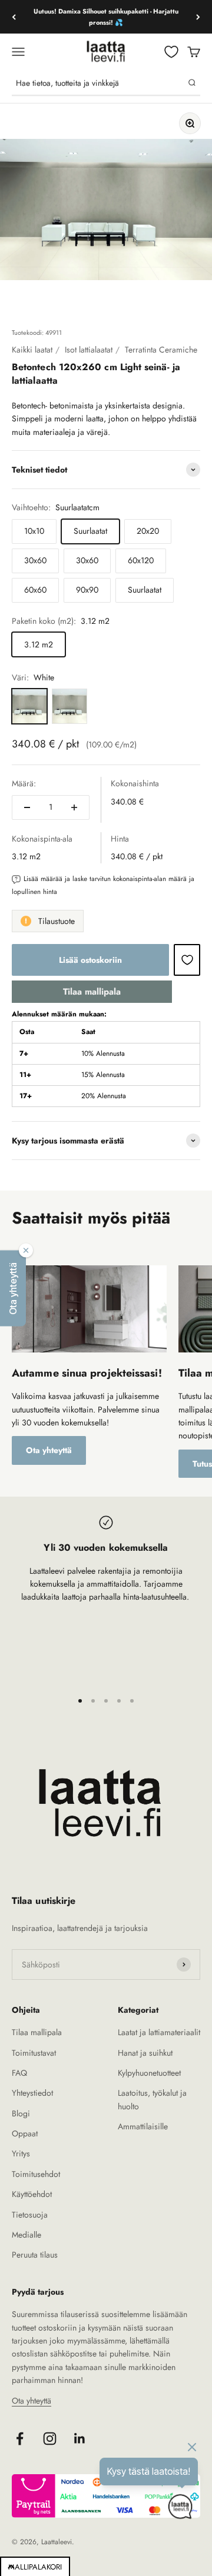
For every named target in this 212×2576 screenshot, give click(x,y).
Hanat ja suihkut (145, 2053)
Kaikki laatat (32, 350)
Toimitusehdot (36, 2174)
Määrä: (24, 783)
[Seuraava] (198, 17)
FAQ (19, 2073)
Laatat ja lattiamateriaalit (159, 2032)
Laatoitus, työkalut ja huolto (152, 2099)
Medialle (26, 2235)
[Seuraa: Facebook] (20, 2439)
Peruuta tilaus (35, 2255)
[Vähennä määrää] (27, 807)
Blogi (21, 2113)
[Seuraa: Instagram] (50, 2439)
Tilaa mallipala (92, 992)
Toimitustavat (34, 2053)
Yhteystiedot (32, 2093)
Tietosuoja (30, 2215)
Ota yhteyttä (49, 1450)
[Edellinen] (14, 17)
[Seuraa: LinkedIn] (80, 2439)
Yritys (21, 2153)
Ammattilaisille (143, 2126)
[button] (13, 1288)
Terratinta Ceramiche (161, 350)
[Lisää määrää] (74, 807)
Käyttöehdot (32, 2194)
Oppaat (25, 2133)
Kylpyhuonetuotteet (149, 2073)
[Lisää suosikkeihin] (187, 960)
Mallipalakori (35, 2567)
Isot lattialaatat (89, 350)
